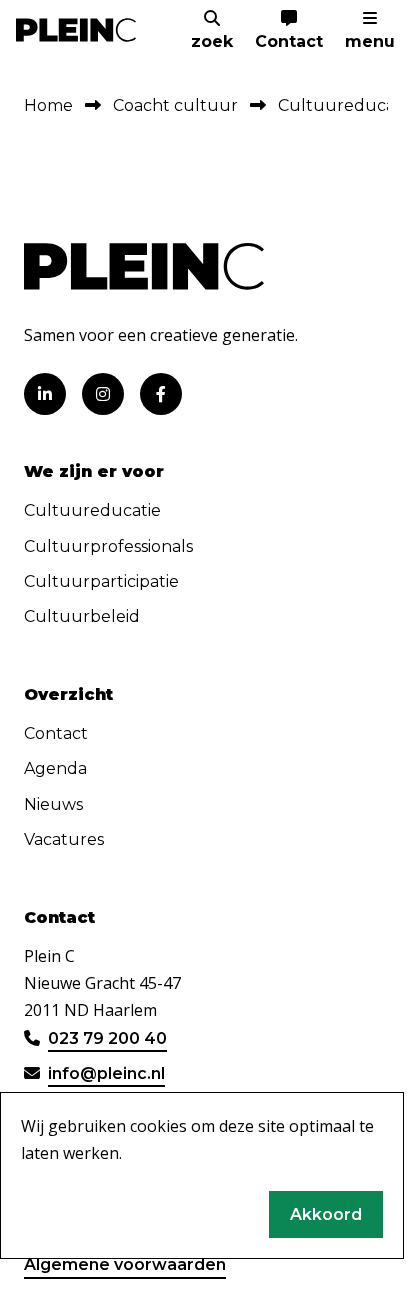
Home (48, 105)
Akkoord (326, 1214)
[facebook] (161, 394)
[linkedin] (45, 394)
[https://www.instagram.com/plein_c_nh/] (103, 394)
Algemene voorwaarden (125, 1264)
